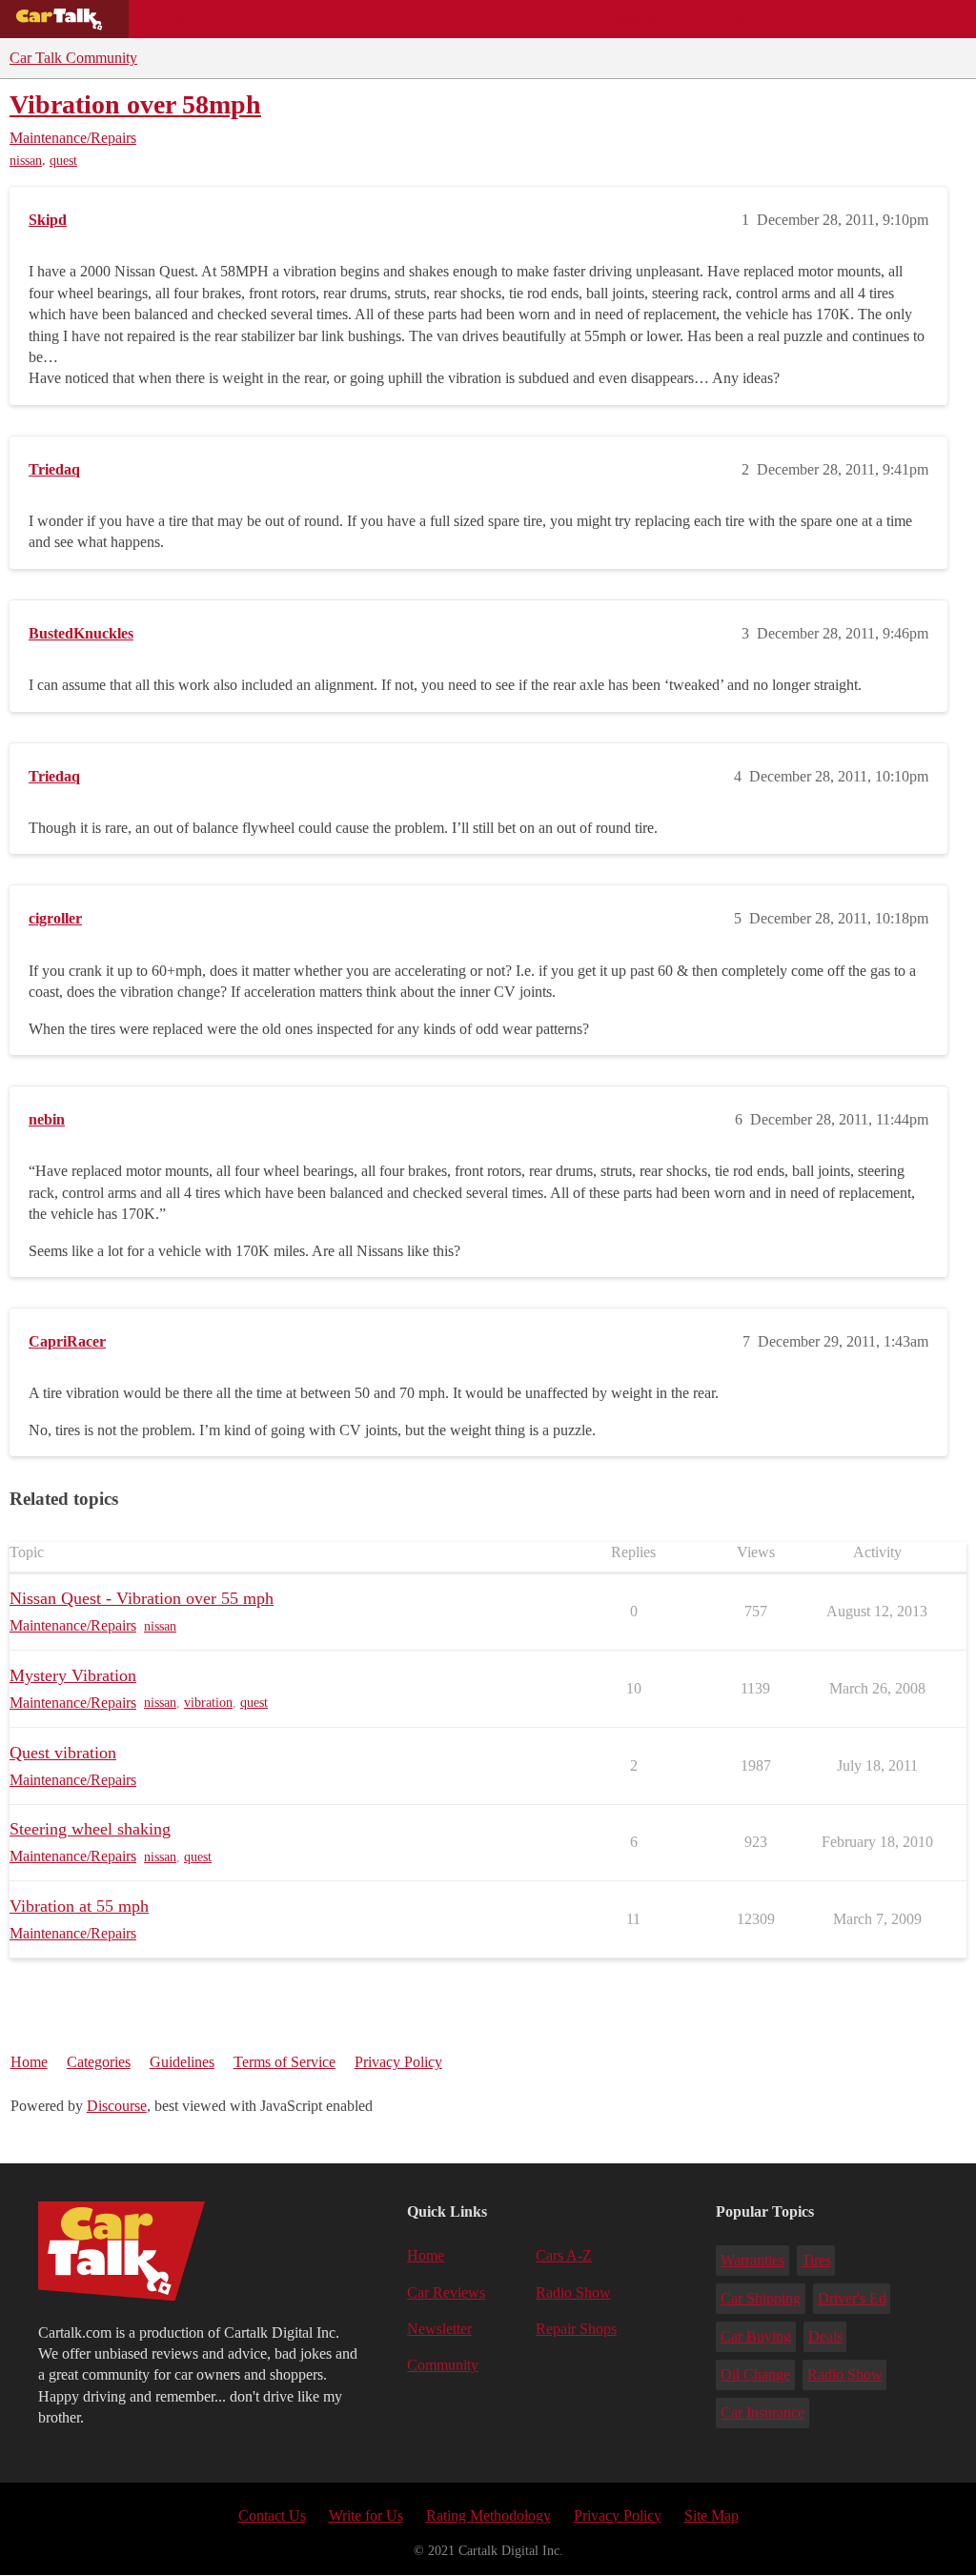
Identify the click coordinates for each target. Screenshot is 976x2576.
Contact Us (272, 2515)
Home (29, 2062)
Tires (816, 2260)
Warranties (752, 2260)
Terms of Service (285, 2062)
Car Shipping (761, 2298)
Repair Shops (521, 19)
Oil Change (755, 2374)
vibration (208, 1703)
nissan (26, 161)
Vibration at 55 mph (79, 1906)
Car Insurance (762, 2413)
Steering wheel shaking (90, 1829)
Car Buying (756, 2336)
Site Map (712, 2515)
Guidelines (182, 2062)
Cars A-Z (741, 19)
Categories (99, 2062)
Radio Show (573, 2292)
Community (639, 19)
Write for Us (366, 2515)
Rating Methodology (488, 2515)
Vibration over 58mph (135, 104)
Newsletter (439, 2329)
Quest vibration (63, 1753)
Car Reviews (399, 19)
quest (63, 161)
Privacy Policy (398, 2062)
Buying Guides (196, 19)
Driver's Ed (852, 2298)
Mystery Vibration (73, 1675)
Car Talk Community (73, 58)
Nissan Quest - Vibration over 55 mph (142, 1598)
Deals (301, 19)
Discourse (117, 2106)
